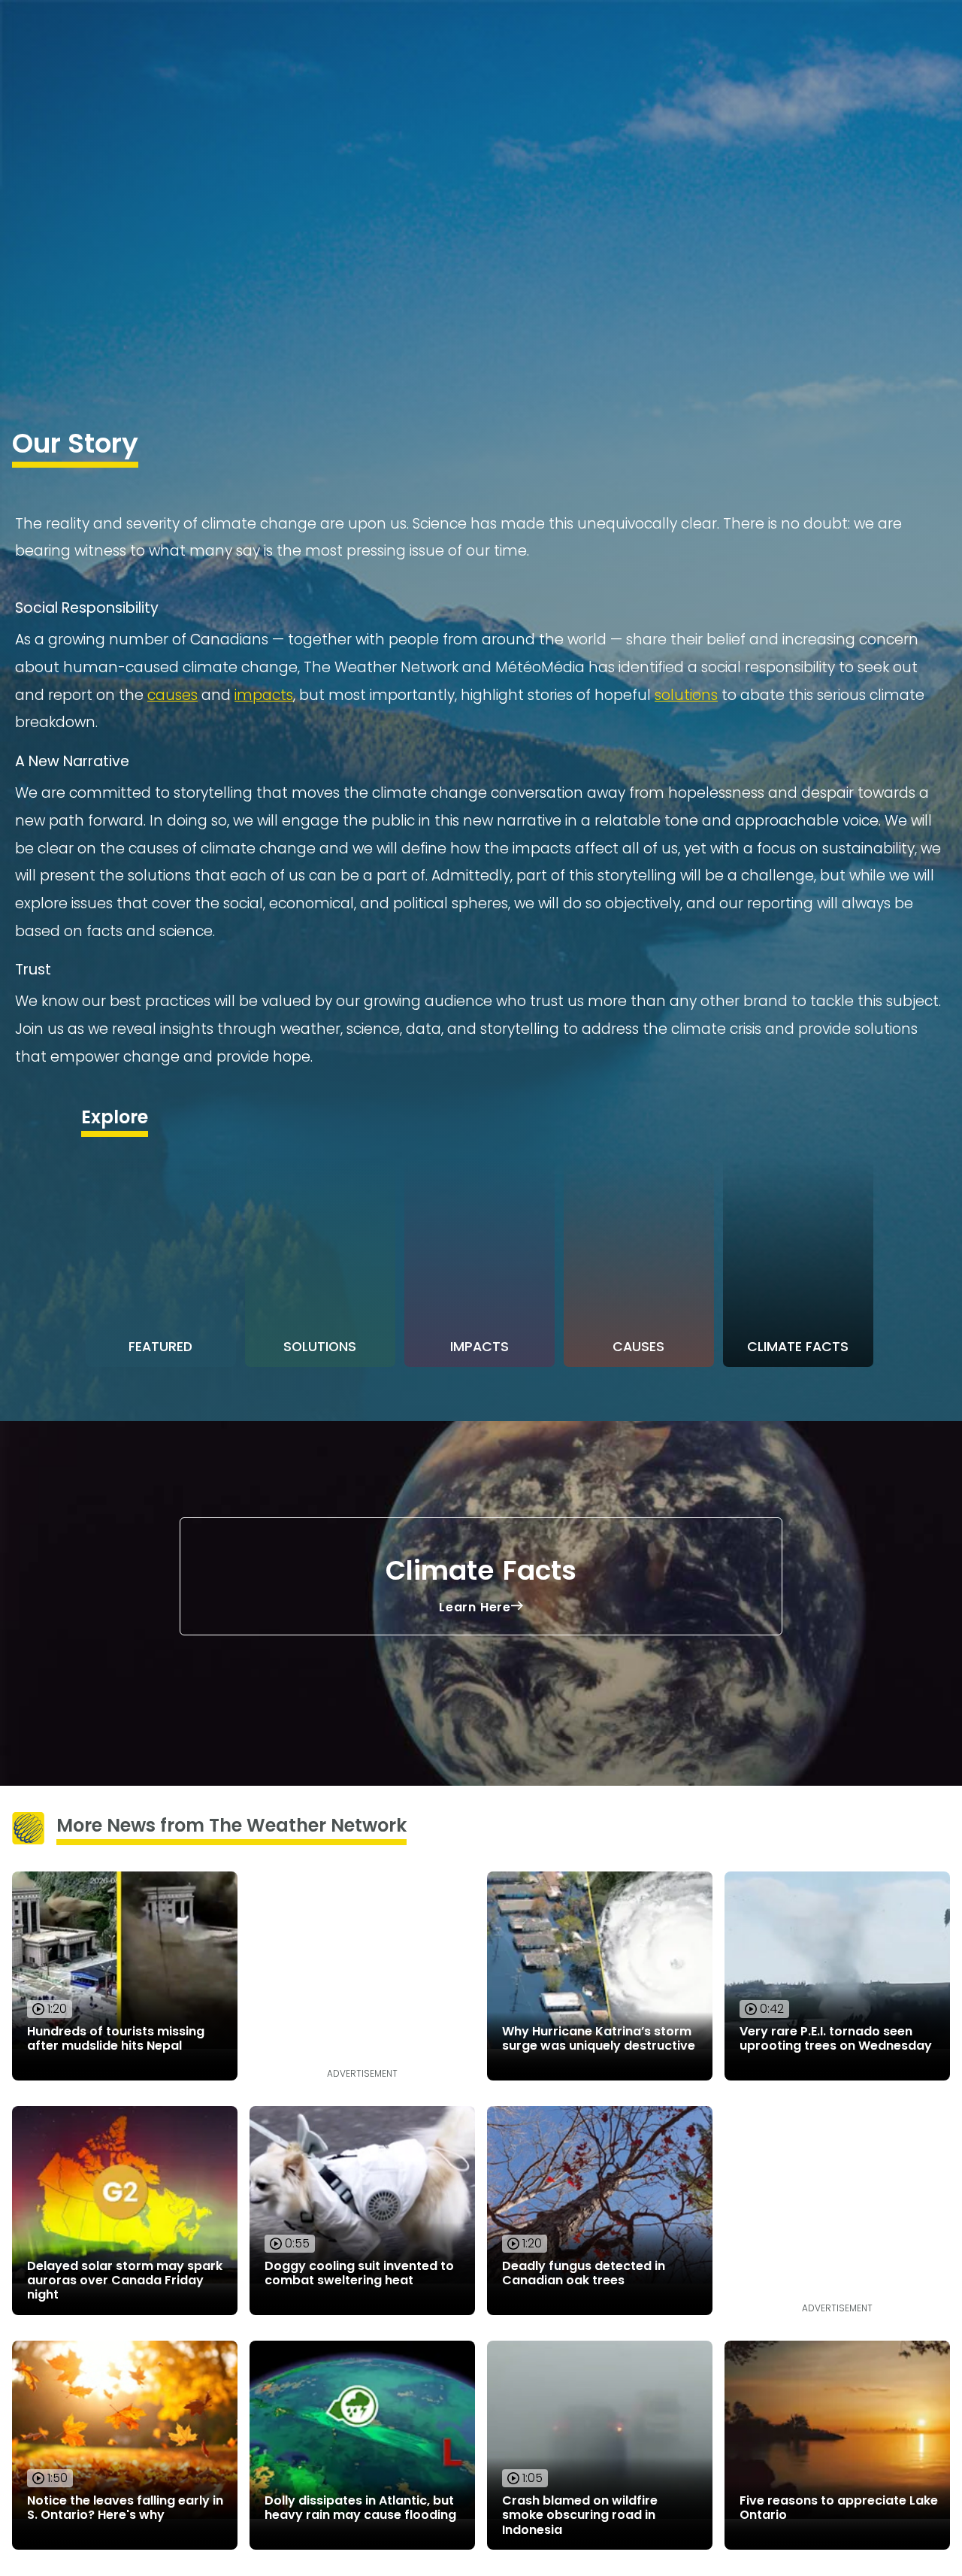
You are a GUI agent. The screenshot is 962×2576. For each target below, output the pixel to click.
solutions (686, 695)
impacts (264, 695)
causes (172, 695)
